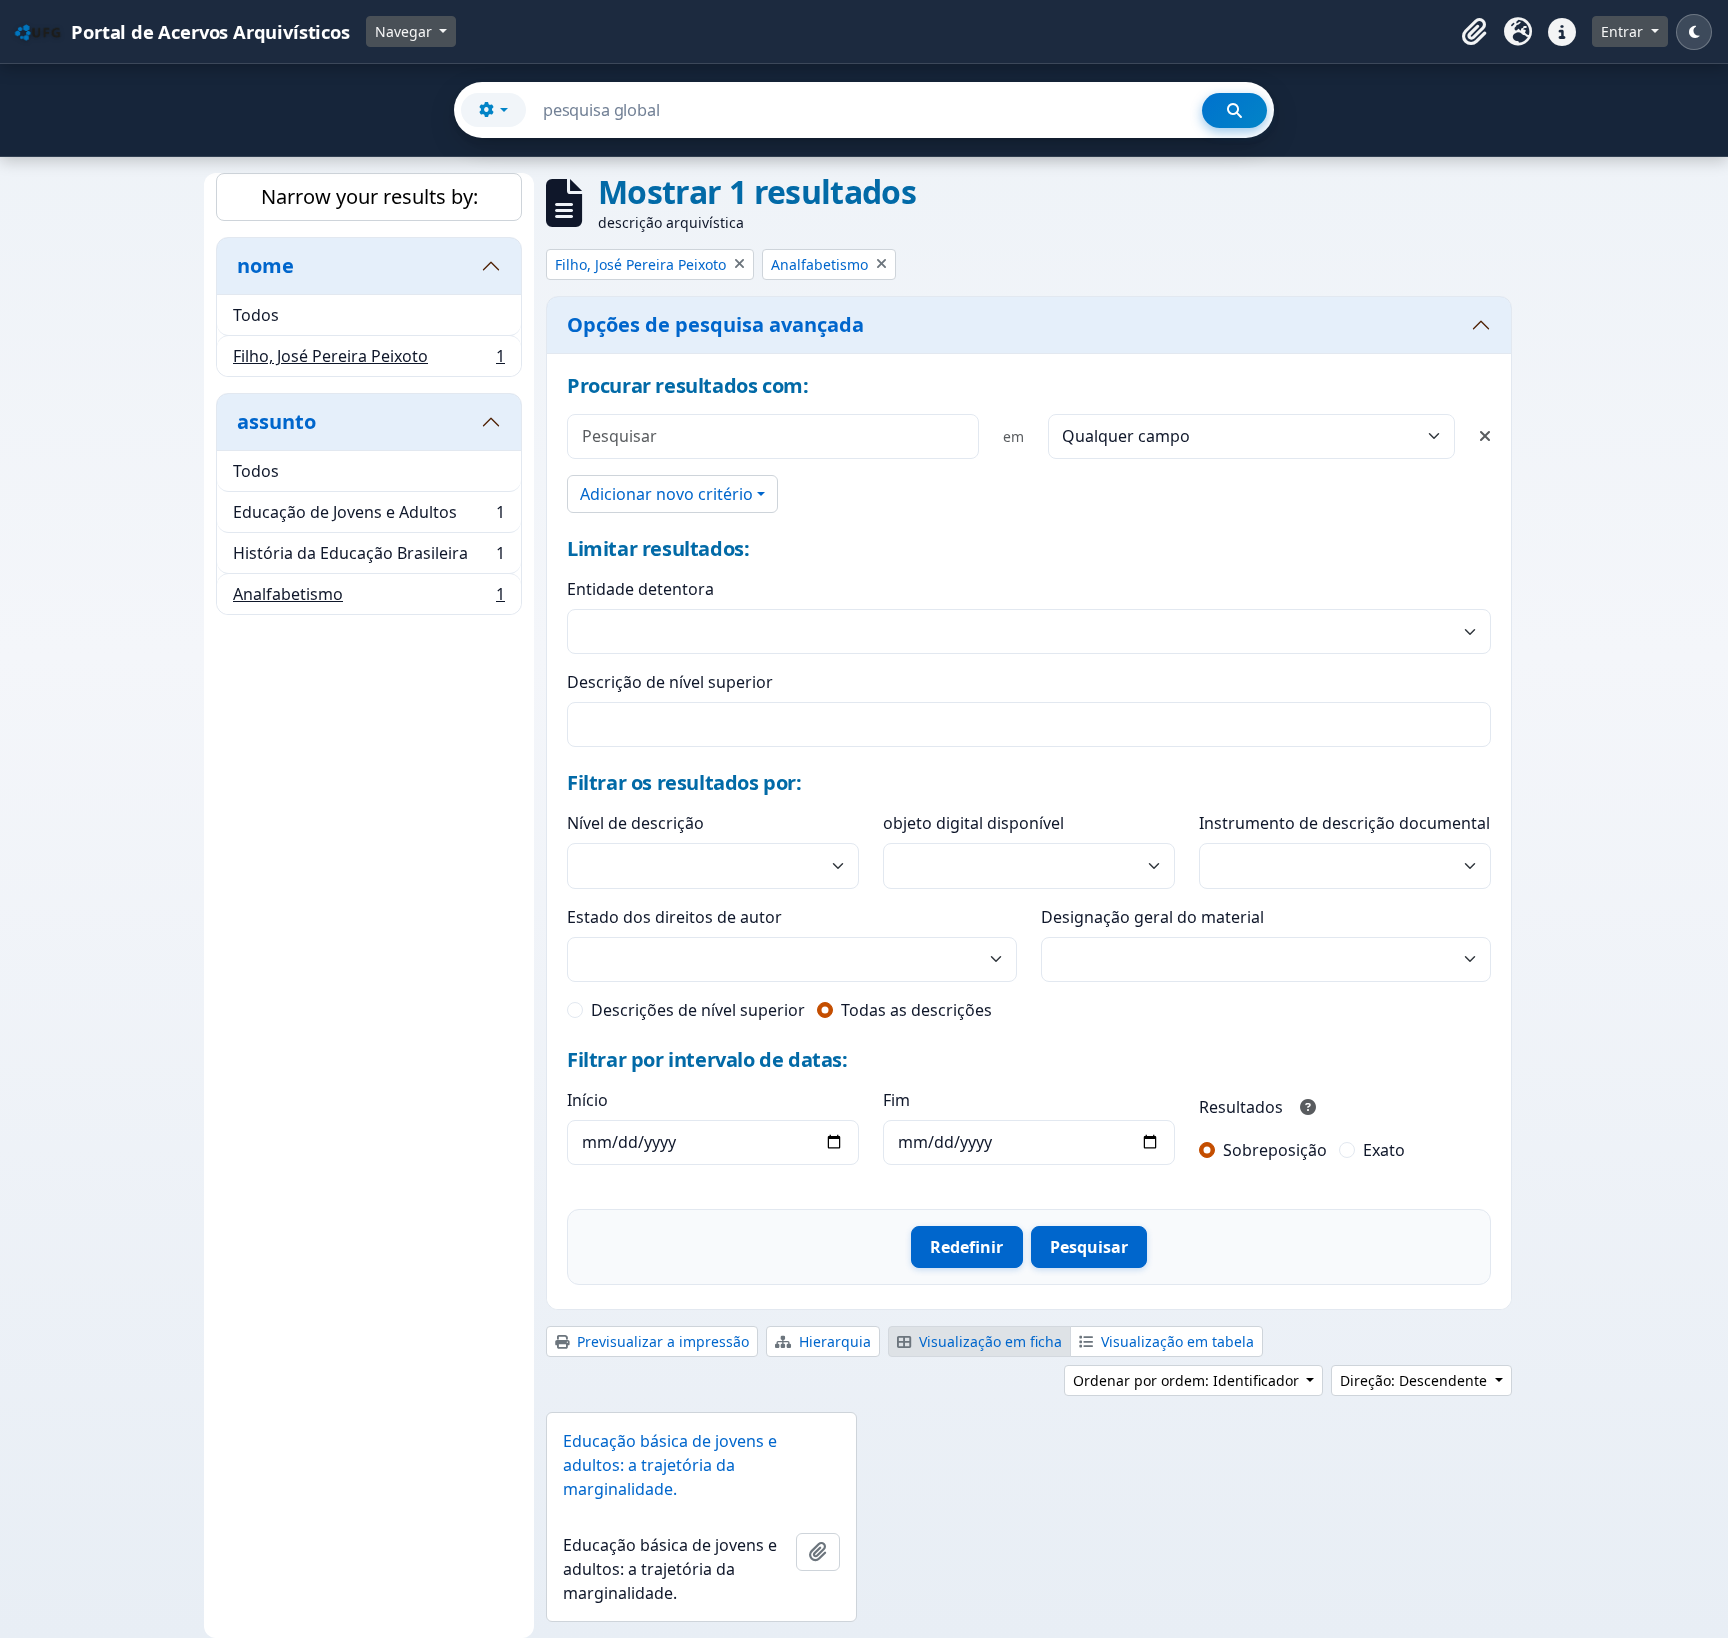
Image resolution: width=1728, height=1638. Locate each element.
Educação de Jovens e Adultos (368, 517)
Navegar (405, 31)
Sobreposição (1275, 1150)
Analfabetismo (368, 598)
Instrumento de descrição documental (1344, 823)
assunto (276, 421)
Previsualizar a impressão (661, 1341)
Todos (256, 315)
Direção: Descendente (1415, 1380)
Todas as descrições (916, 1010)
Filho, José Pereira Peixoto (368, 360)
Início (587, 1100)
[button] (1474, 32)
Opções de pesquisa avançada (715, 324)
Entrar (1624, 31)
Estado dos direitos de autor (674, 917)
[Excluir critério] (1485, 436)
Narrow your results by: (369, 196)
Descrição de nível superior (670, 682)
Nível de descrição (635, 823)
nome (265, 265)
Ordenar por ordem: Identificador (1188, 1380)
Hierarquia (833, 1341)
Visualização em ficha (988, 1341)
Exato (1384, 1150)
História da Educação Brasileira (368, 558)
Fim (896, 1100)
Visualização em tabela (1175, 1341)
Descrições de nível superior (698, 1010)
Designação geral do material (1152, 917)
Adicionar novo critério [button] (666, 494)
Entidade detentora (640, 589)
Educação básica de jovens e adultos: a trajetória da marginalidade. (670, 1465)
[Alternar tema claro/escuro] (1694, 32)
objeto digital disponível (973, 823)
